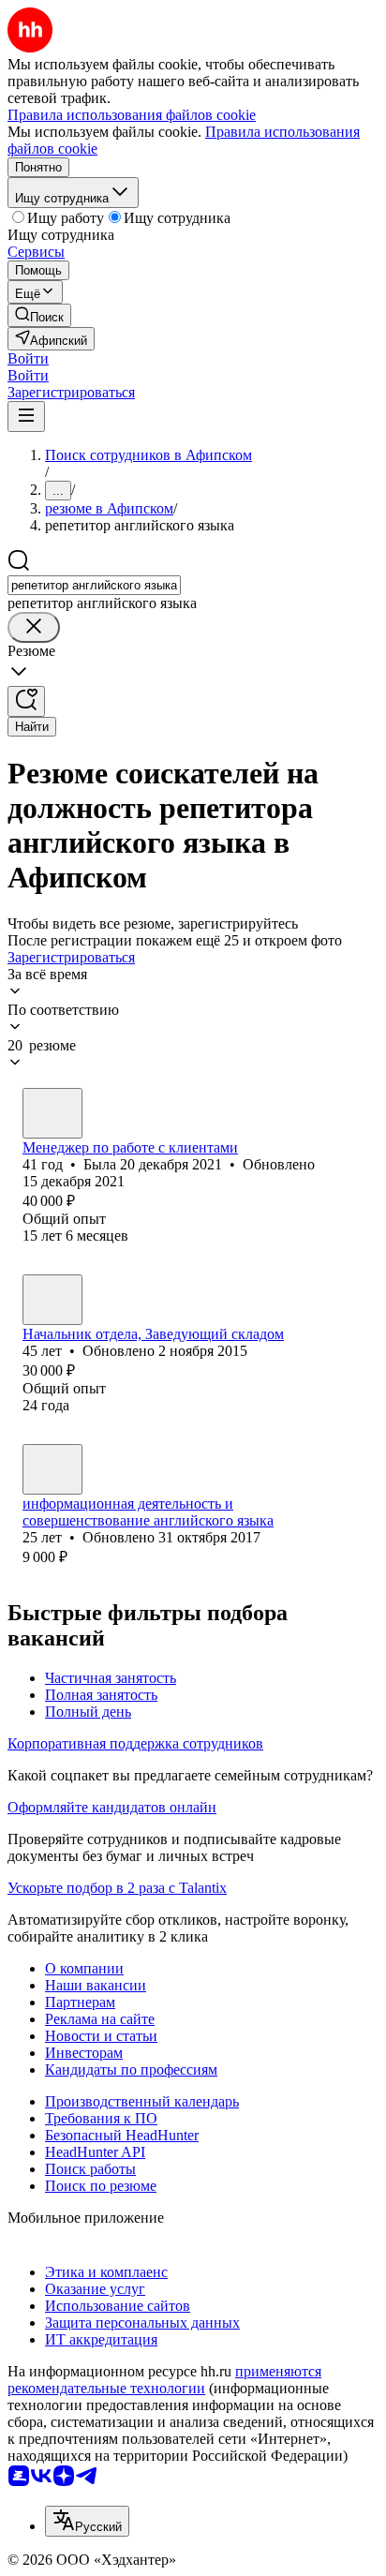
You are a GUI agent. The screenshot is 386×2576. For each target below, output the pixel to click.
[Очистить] (34, 627)
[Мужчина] (52, 1469)
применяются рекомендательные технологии (164, 2380)
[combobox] (94, 585)
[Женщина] (52, 1113)
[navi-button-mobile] (26, 417)
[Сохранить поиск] (26, 701)
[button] (28, 358)
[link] (39, 315)
